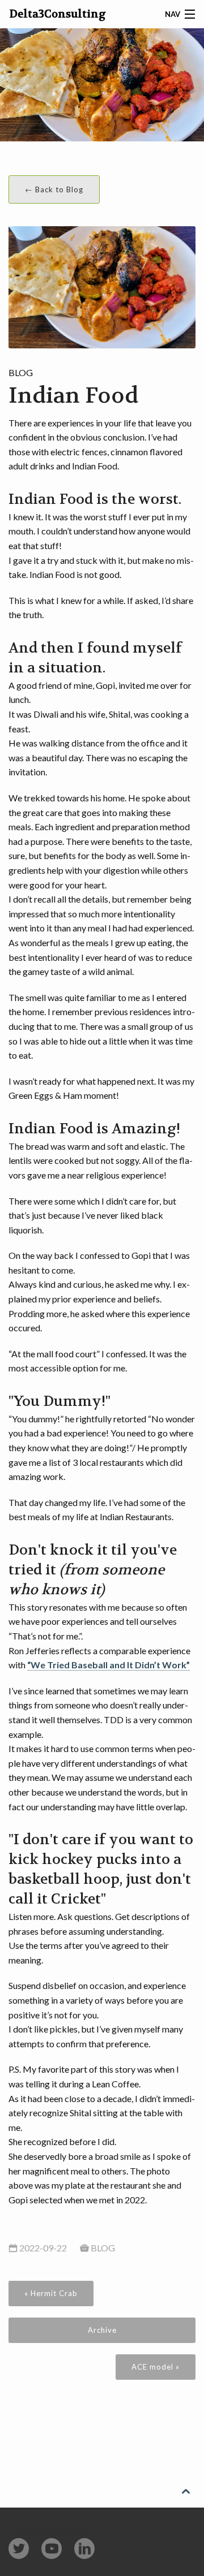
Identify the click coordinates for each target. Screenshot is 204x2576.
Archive (102, 2330)
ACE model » (156, 2367)
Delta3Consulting (58, 14)
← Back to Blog (54, 189)
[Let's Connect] (84, 2549)
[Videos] (52, 2549)
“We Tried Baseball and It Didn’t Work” (109, 1665)
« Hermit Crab (51, 2293)
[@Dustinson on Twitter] (19, 2549)
